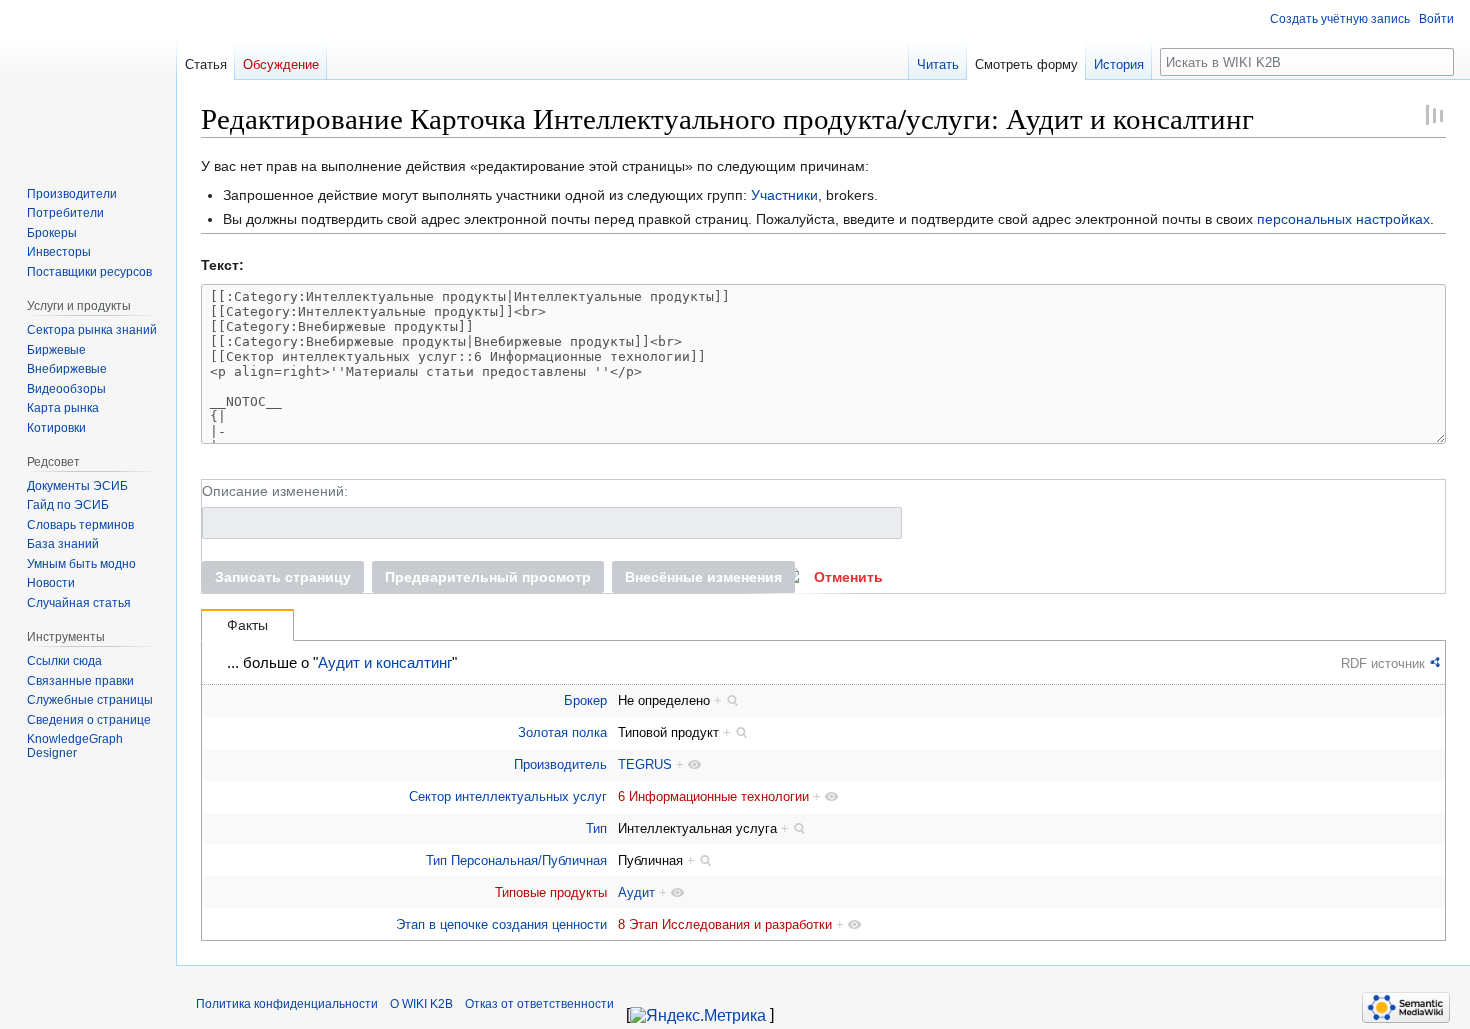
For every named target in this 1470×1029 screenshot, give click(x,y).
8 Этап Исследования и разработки (725, 924)
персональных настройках (1343, 219)
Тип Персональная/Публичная (516, 860)
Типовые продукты (551, 892)
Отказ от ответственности (539, 1004)
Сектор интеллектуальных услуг (508, 796)
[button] (848, 577)
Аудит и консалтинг (385, 663)
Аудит (636, 892)
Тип (596, 828)
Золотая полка (562, 732)
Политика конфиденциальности (287, 1004)
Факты (247, 625)
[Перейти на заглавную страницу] (88, 80)
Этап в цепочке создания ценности (501, 924)
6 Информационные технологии (713, 796)
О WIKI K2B (421, 1004)
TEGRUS (645, 764)
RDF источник (1383, 663)
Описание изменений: (275, 491)
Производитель (560, 764)
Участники (784, 195)
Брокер (585, 700)
